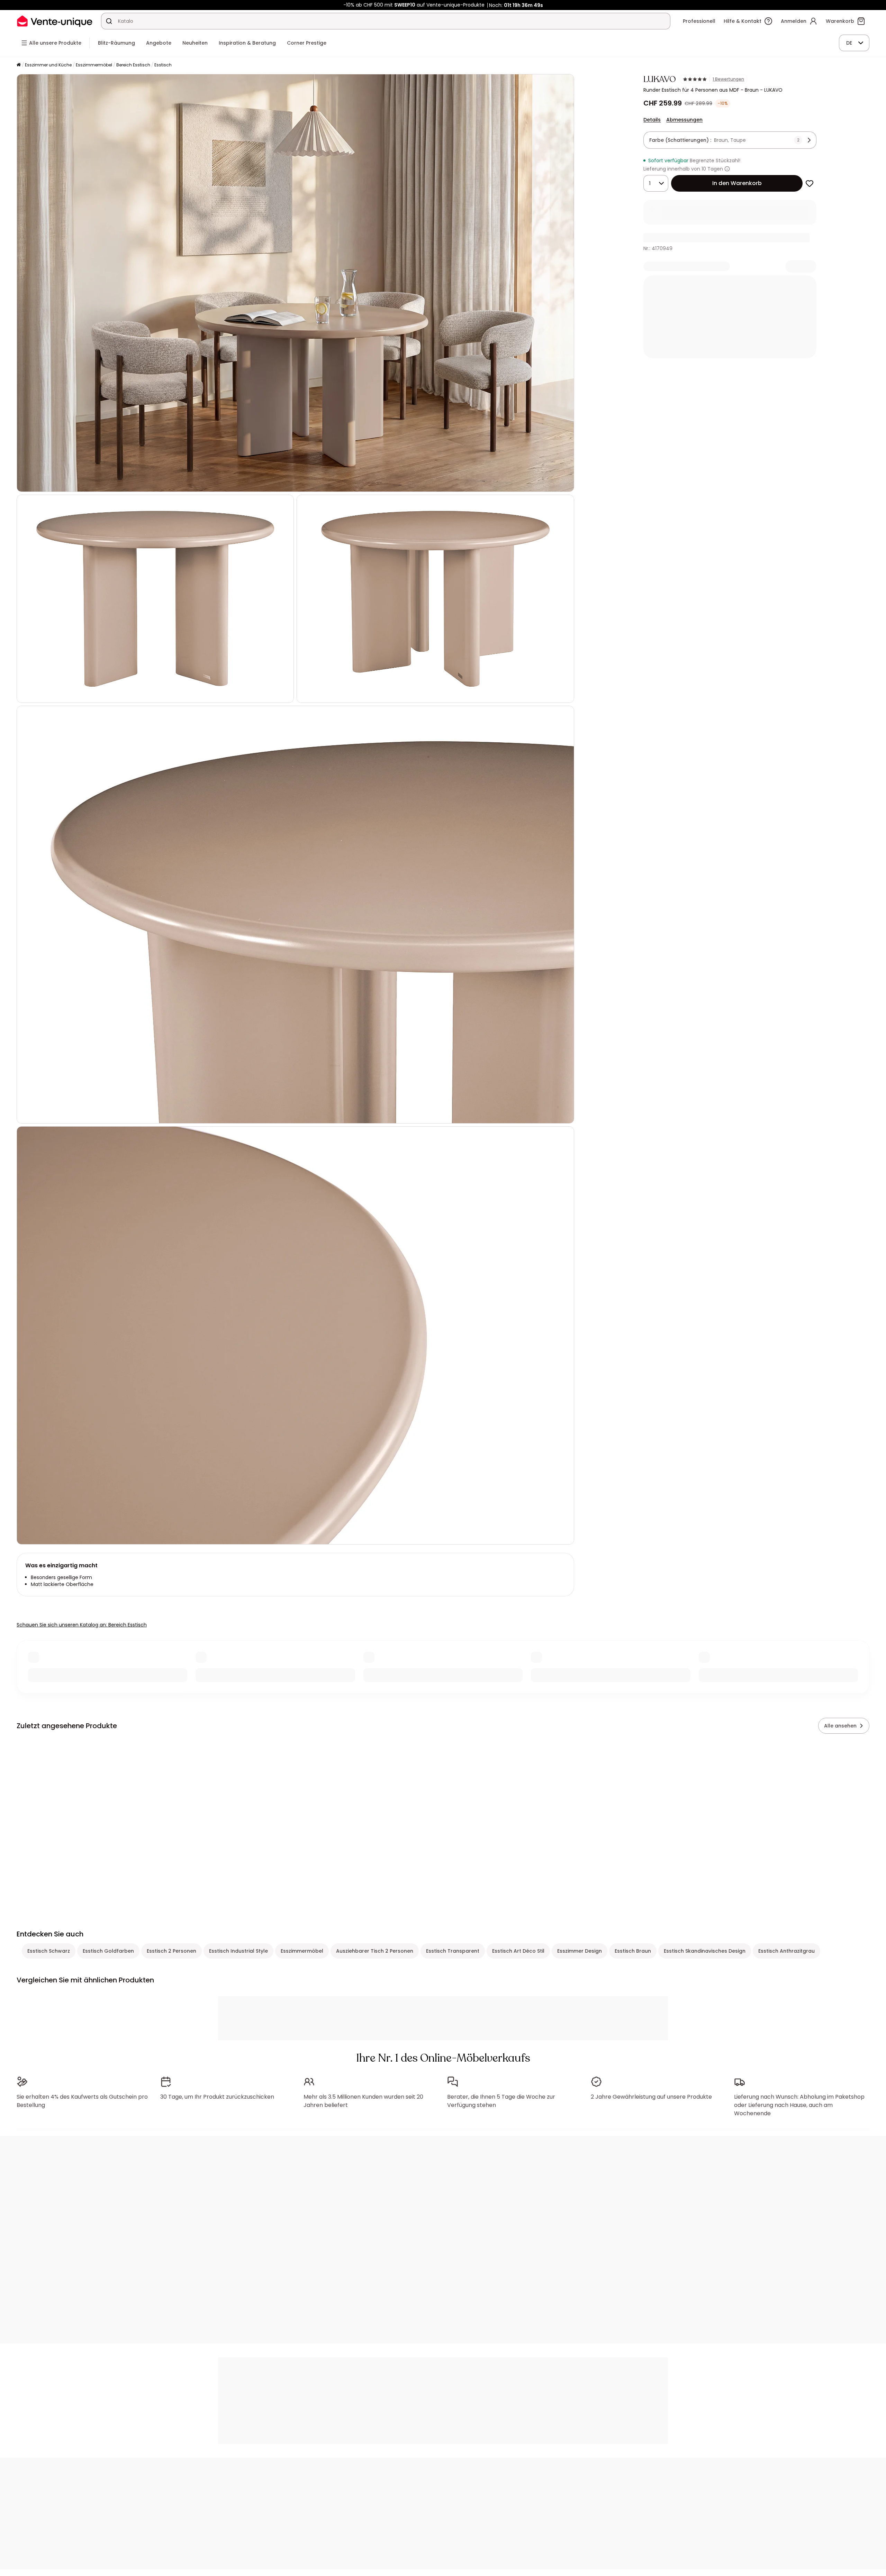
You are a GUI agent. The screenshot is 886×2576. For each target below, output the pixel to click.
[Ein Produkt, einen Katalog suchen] (109, 21)
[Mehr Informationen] (727, 169)
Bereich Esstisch (133, 65)
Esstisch (163, 65)
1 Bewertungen (728, 79)
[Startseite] (19, 65)
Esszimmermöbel (94, 65)
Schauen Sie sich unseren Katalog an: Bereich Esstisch (82, 1625)
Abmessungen (684, 120)
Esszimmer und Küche (48, 65)
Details (652, 120)
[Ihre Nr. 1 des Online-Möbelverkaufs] (55, 21)
